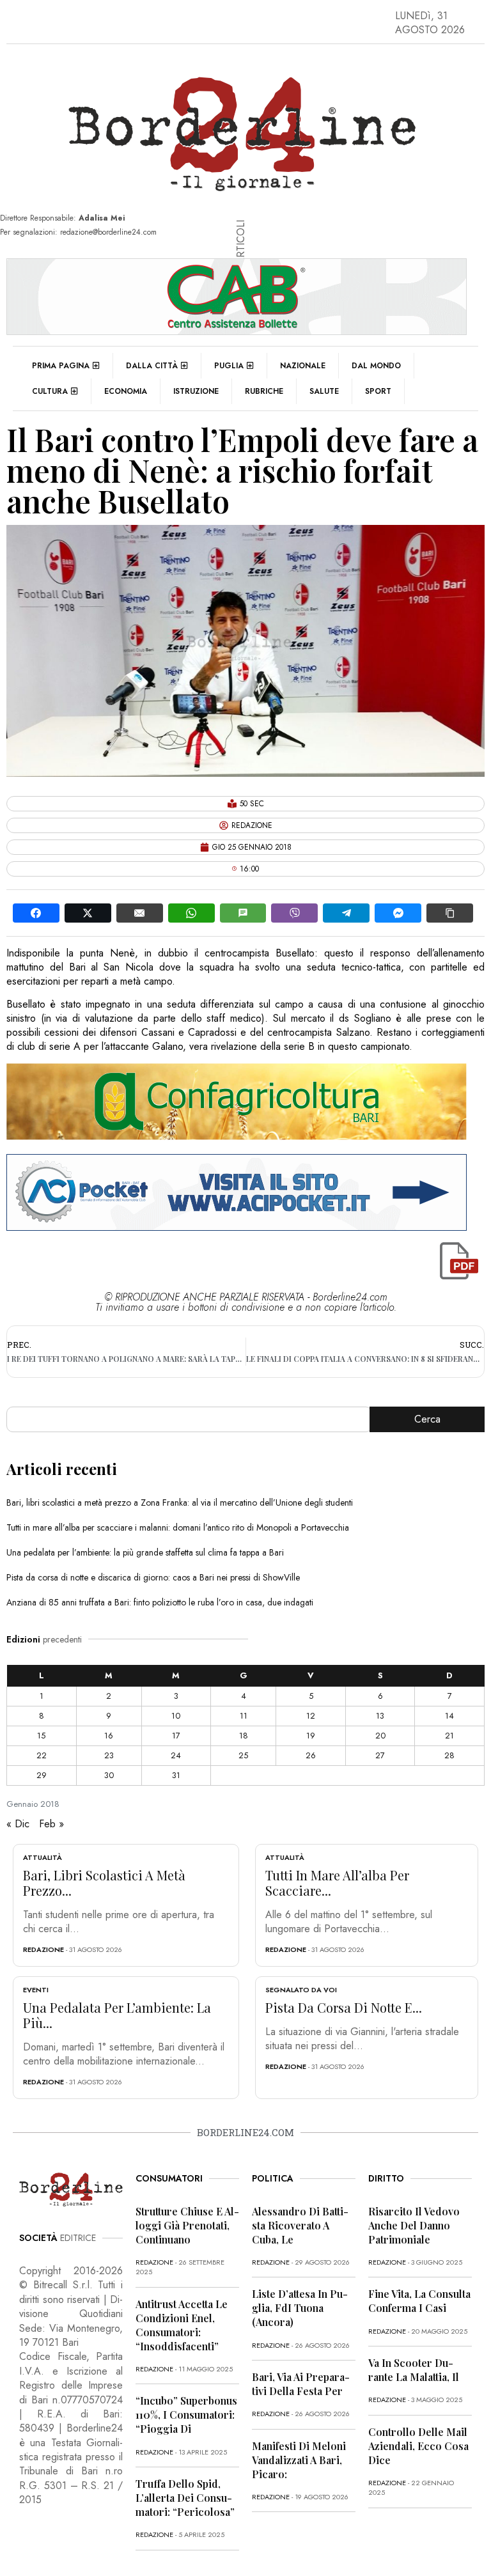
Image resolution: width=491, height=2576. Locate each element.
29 (42, 1775)
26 (311, 1755)
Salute (324, 391)
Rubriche (264, 391)
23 (109, 1755)
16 (109, 1736)
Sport (378, 391)
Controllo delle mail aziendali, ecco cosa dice (418, 2446)
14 (449, 1716)
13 (380, 1716)
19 (311, 1736)
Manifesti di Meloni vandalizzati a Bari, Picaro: (299, 2460)
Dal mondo (376, 366)
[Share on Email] (140, 913)
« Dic (18, 1824)
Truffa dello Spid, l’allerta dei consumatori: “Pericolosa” (185, 2498)
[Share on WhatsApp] (191, 913)
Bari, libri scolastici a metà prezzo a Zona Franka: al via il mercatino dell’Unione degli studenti (180, 1503)
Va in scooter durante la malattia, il (414, 2370)
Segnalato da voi (301, 1990)
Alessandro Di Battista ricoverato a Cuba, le (300, 2225)
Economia (126, 391)
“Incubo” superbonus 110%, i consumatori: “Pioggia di (186, 2415)
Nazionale (303, 366)
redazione (43, 1949)
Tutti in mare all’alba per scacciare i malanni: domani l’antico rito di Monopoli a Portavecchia (178, 1527)
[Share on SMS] (243, 913)
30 (109, 1775)
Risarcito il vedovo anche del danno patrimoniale (414, 2225)
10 (176, 1716)
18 (244, 1736)
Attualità (43, 1857)
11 (244, 1716)
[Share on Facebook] (36, 913)
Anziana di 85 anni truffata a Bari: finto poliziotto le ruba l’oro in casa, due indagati (160, 1602)
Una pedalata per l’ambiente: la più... (117, 2015)
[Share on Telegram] (346, 913)
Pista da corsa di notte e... (344, 2007)
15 (41, 1736)
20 (380, 1736)
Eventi (36, 1990)
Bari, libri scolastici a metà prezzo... (104, 1883)
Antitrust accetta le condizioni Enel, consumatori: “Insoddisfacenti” (182, 2325)
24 (176, 1755)
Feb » (51, 1824)
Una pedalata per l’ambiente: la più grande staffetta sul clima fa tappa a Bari (145, 1552)
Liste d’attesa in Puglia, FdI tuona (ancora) (300, 2308)
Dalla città (152, 366)
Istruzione (196, 391)
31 (176, 1775)
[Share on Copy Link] (450, 913)
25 (243, 1755)
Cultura (50, 391)
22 (42, 1755)
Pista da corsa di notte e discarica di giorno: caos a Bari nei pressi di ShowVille (153, 1577)
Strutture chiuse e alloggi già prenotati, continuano (187, 2225)
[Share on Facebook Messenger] (398, 913)
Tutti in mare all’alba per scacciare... (337, 1883)
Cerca (427, 1419)
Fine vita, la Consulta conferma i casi (419, 2301)
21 (449, 1736)
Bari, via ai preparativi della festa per (301, 2384)
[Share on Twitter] (88, 913)
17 (176, 1736)
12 (311, 1716)
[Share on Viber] (294, 913)
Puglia (229, 366)
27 (380, 1755)
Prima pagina (61, 366)
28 (449, 1755)
